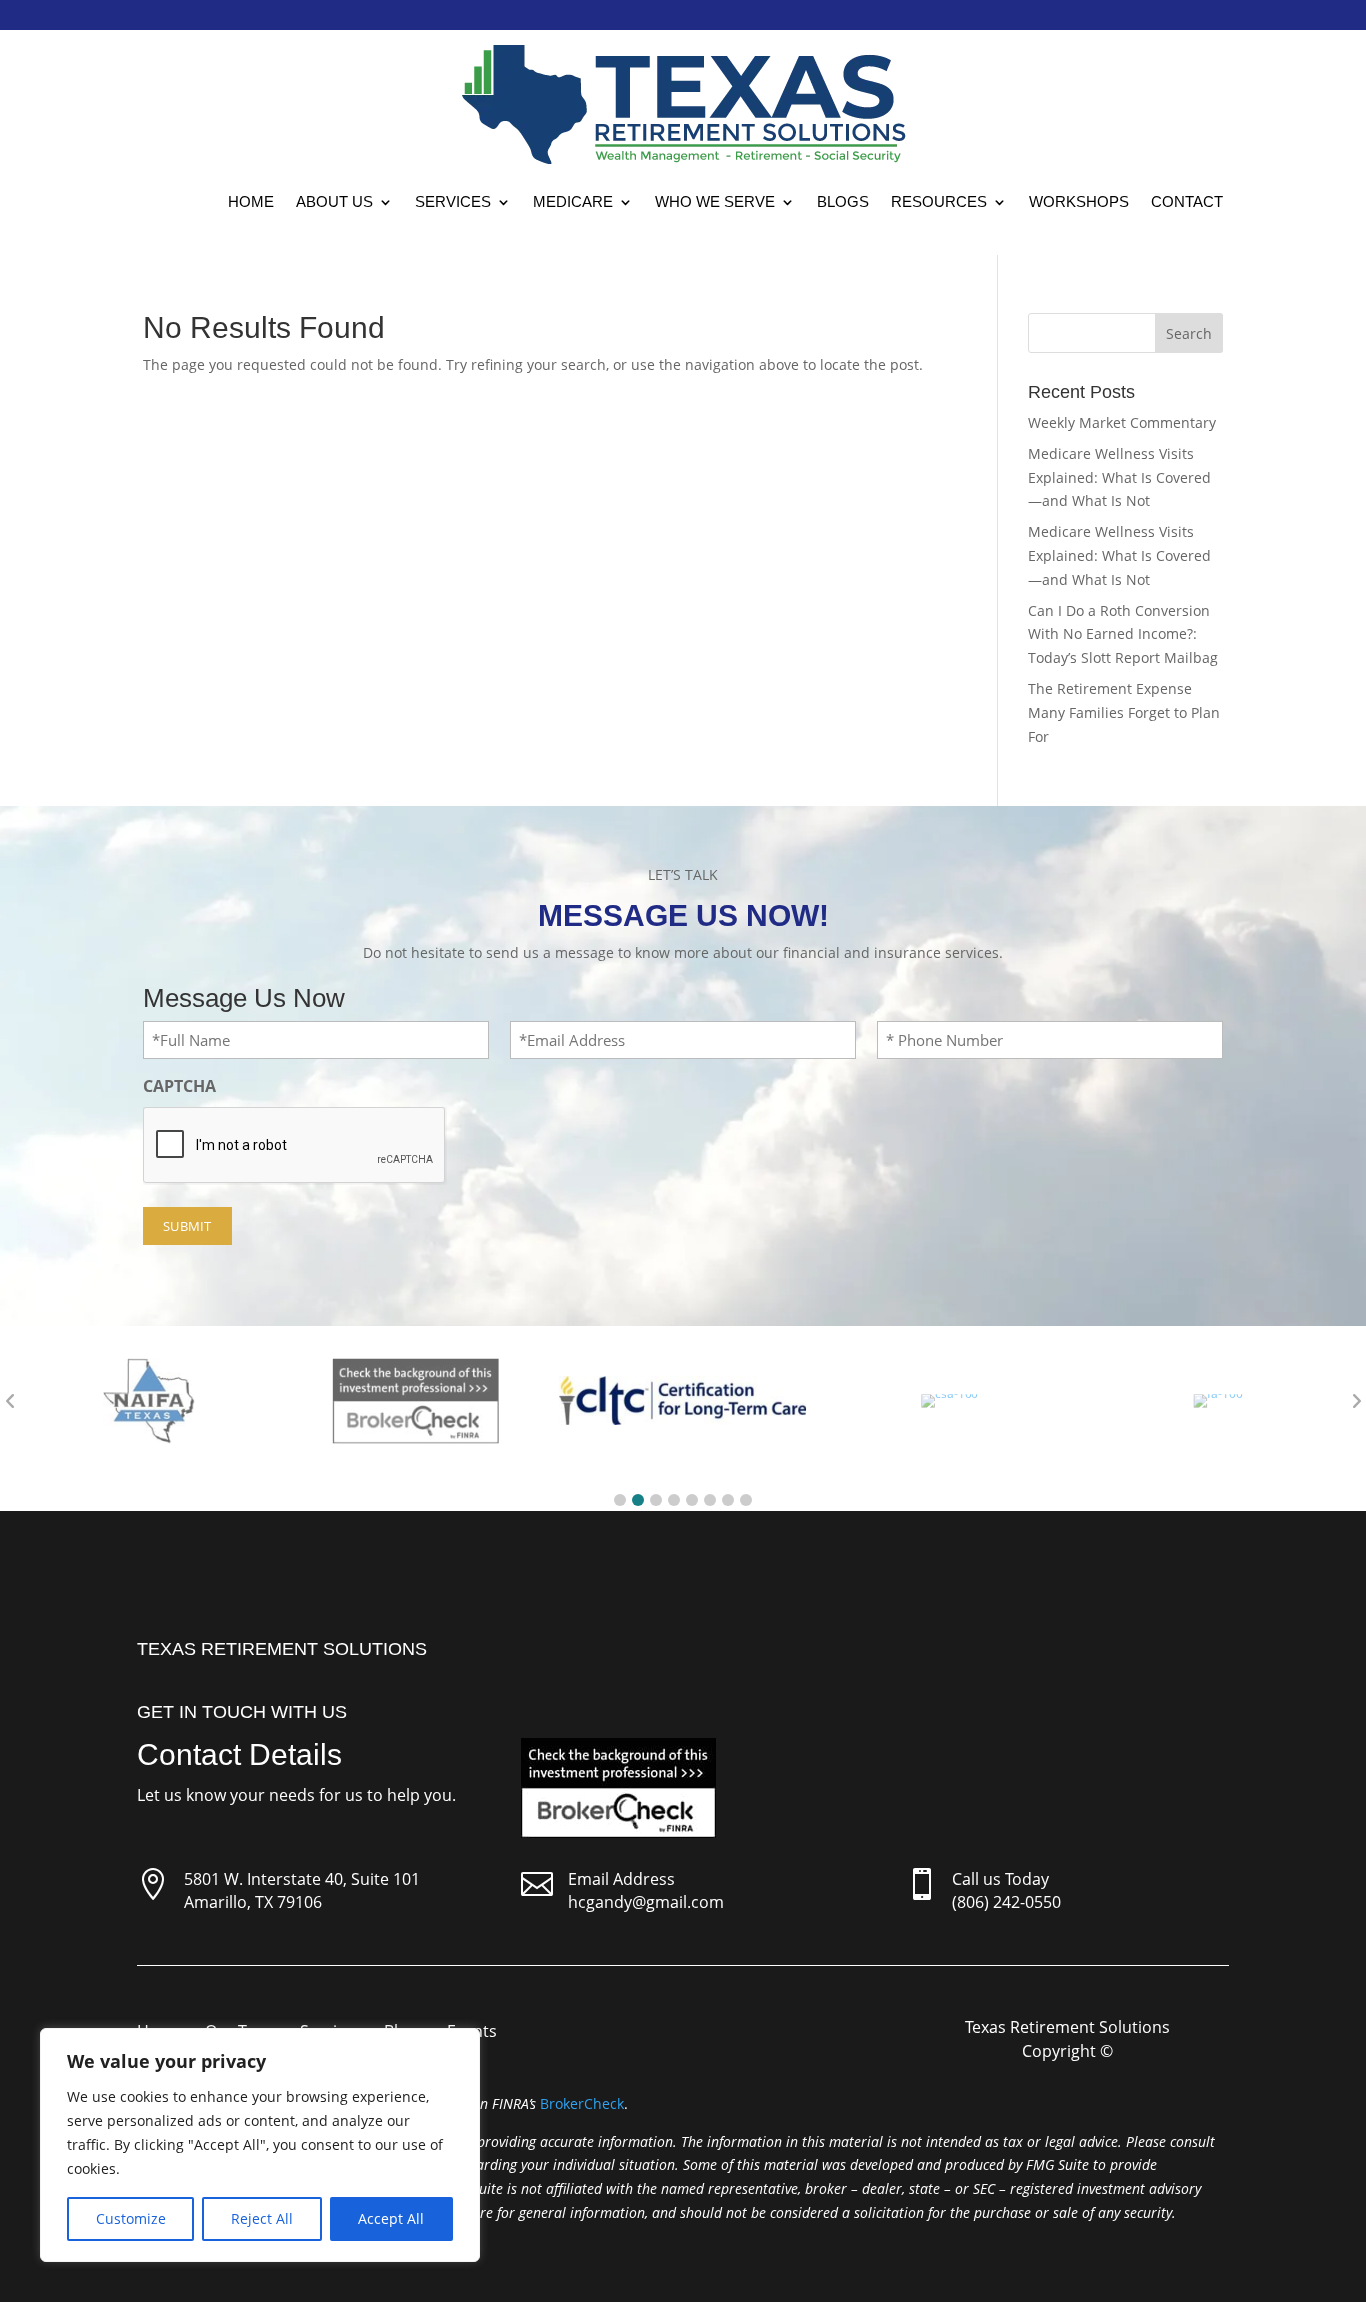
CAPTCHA (179, 1086)
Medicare (573, 201)
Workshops (1079, 201)
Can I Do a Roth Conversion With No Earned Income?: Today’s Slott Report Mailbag (1123, 634)
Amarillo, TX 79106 (253, 1902)
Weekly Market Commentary (1122, 422)
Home (251, 201)
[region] (260, 2145)
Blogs (843, 201)
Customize (131, 2218)
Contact (1187, 201)
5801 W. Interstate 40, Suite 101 (302, 1879)
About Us (334, 201)
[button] (620, 1500)
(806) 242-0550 (1006, 1902)
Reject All (262, 2218)
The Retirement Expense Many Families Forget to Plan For (1124, 712)
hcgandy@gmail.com (646, 1902)
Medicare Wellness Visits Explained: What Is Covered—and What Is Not (1119, 477)
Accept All (391, 2218)
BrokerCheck (582, 2103)
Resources (939, 201)
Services (453, 201)
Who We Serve (715, 201)
